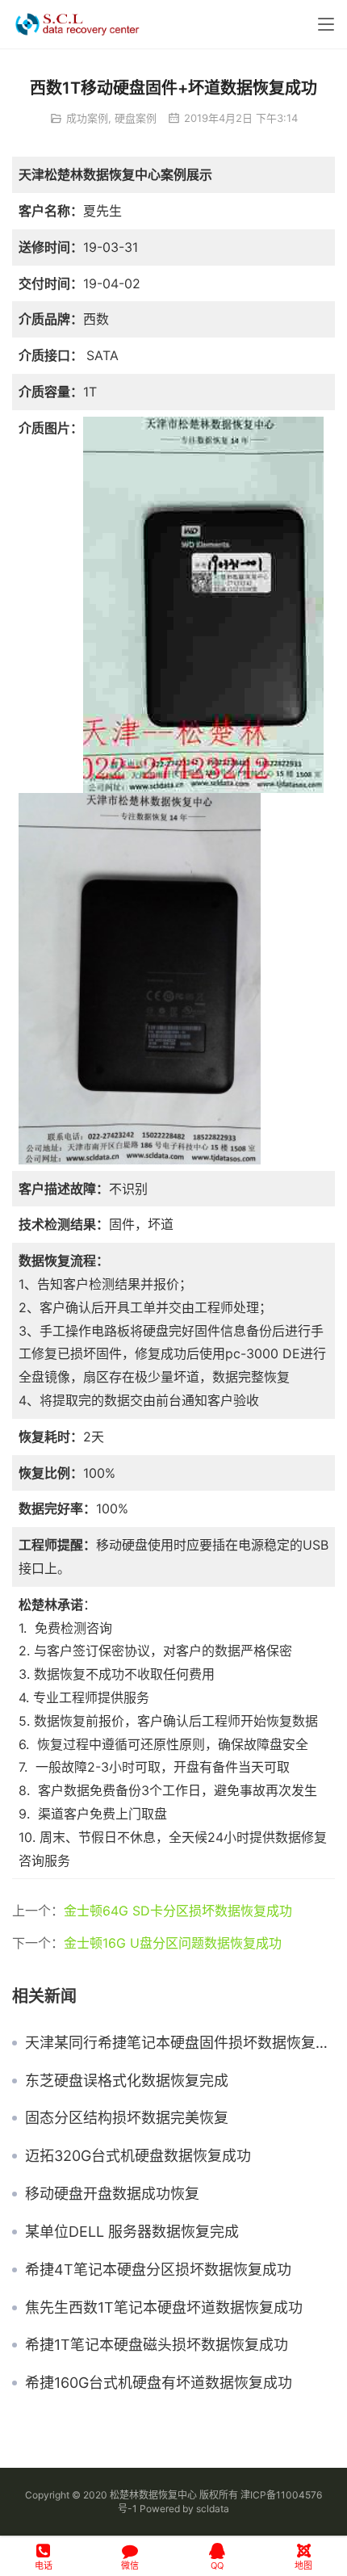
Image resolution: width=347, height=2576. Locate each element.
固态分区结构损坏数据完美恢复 (127, 2118)
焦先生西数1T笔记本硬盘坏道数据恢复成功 (164, 2308)
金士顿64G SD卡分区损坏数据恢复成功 (178, 1911)
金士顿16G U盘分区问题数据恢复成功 (173, 1943)
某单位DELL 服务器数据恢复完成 (132, 2232)
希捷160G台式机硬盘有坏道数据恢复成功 (159, 2383)
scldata (213, 2509)
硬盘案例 (136, 118)
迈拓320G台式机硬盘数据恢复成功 (138, 2156)
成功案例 (87, 118)
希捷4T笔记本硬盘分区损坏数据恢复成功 (158, 2270)
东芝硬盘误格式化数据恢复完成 (127, 2081)
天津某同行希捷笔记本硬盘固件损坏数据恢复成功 (180, 2043)
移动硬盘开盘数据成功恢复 (112, 2194)
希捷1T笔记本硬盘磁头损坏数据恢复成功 (157, 2345)
